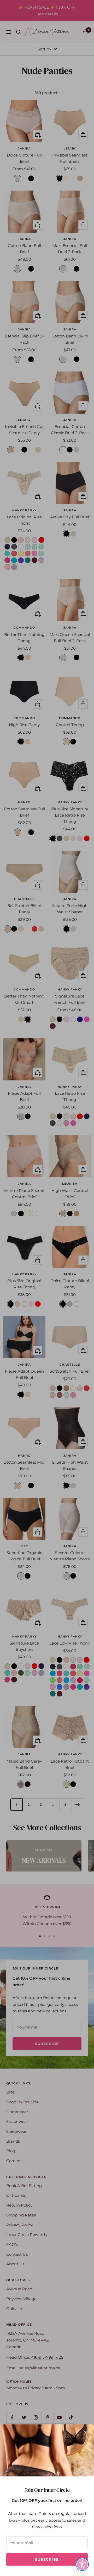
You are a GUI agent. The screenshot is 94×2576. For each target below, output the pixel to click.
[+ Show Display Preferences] (82, 2564)
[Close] (86, 2432)
